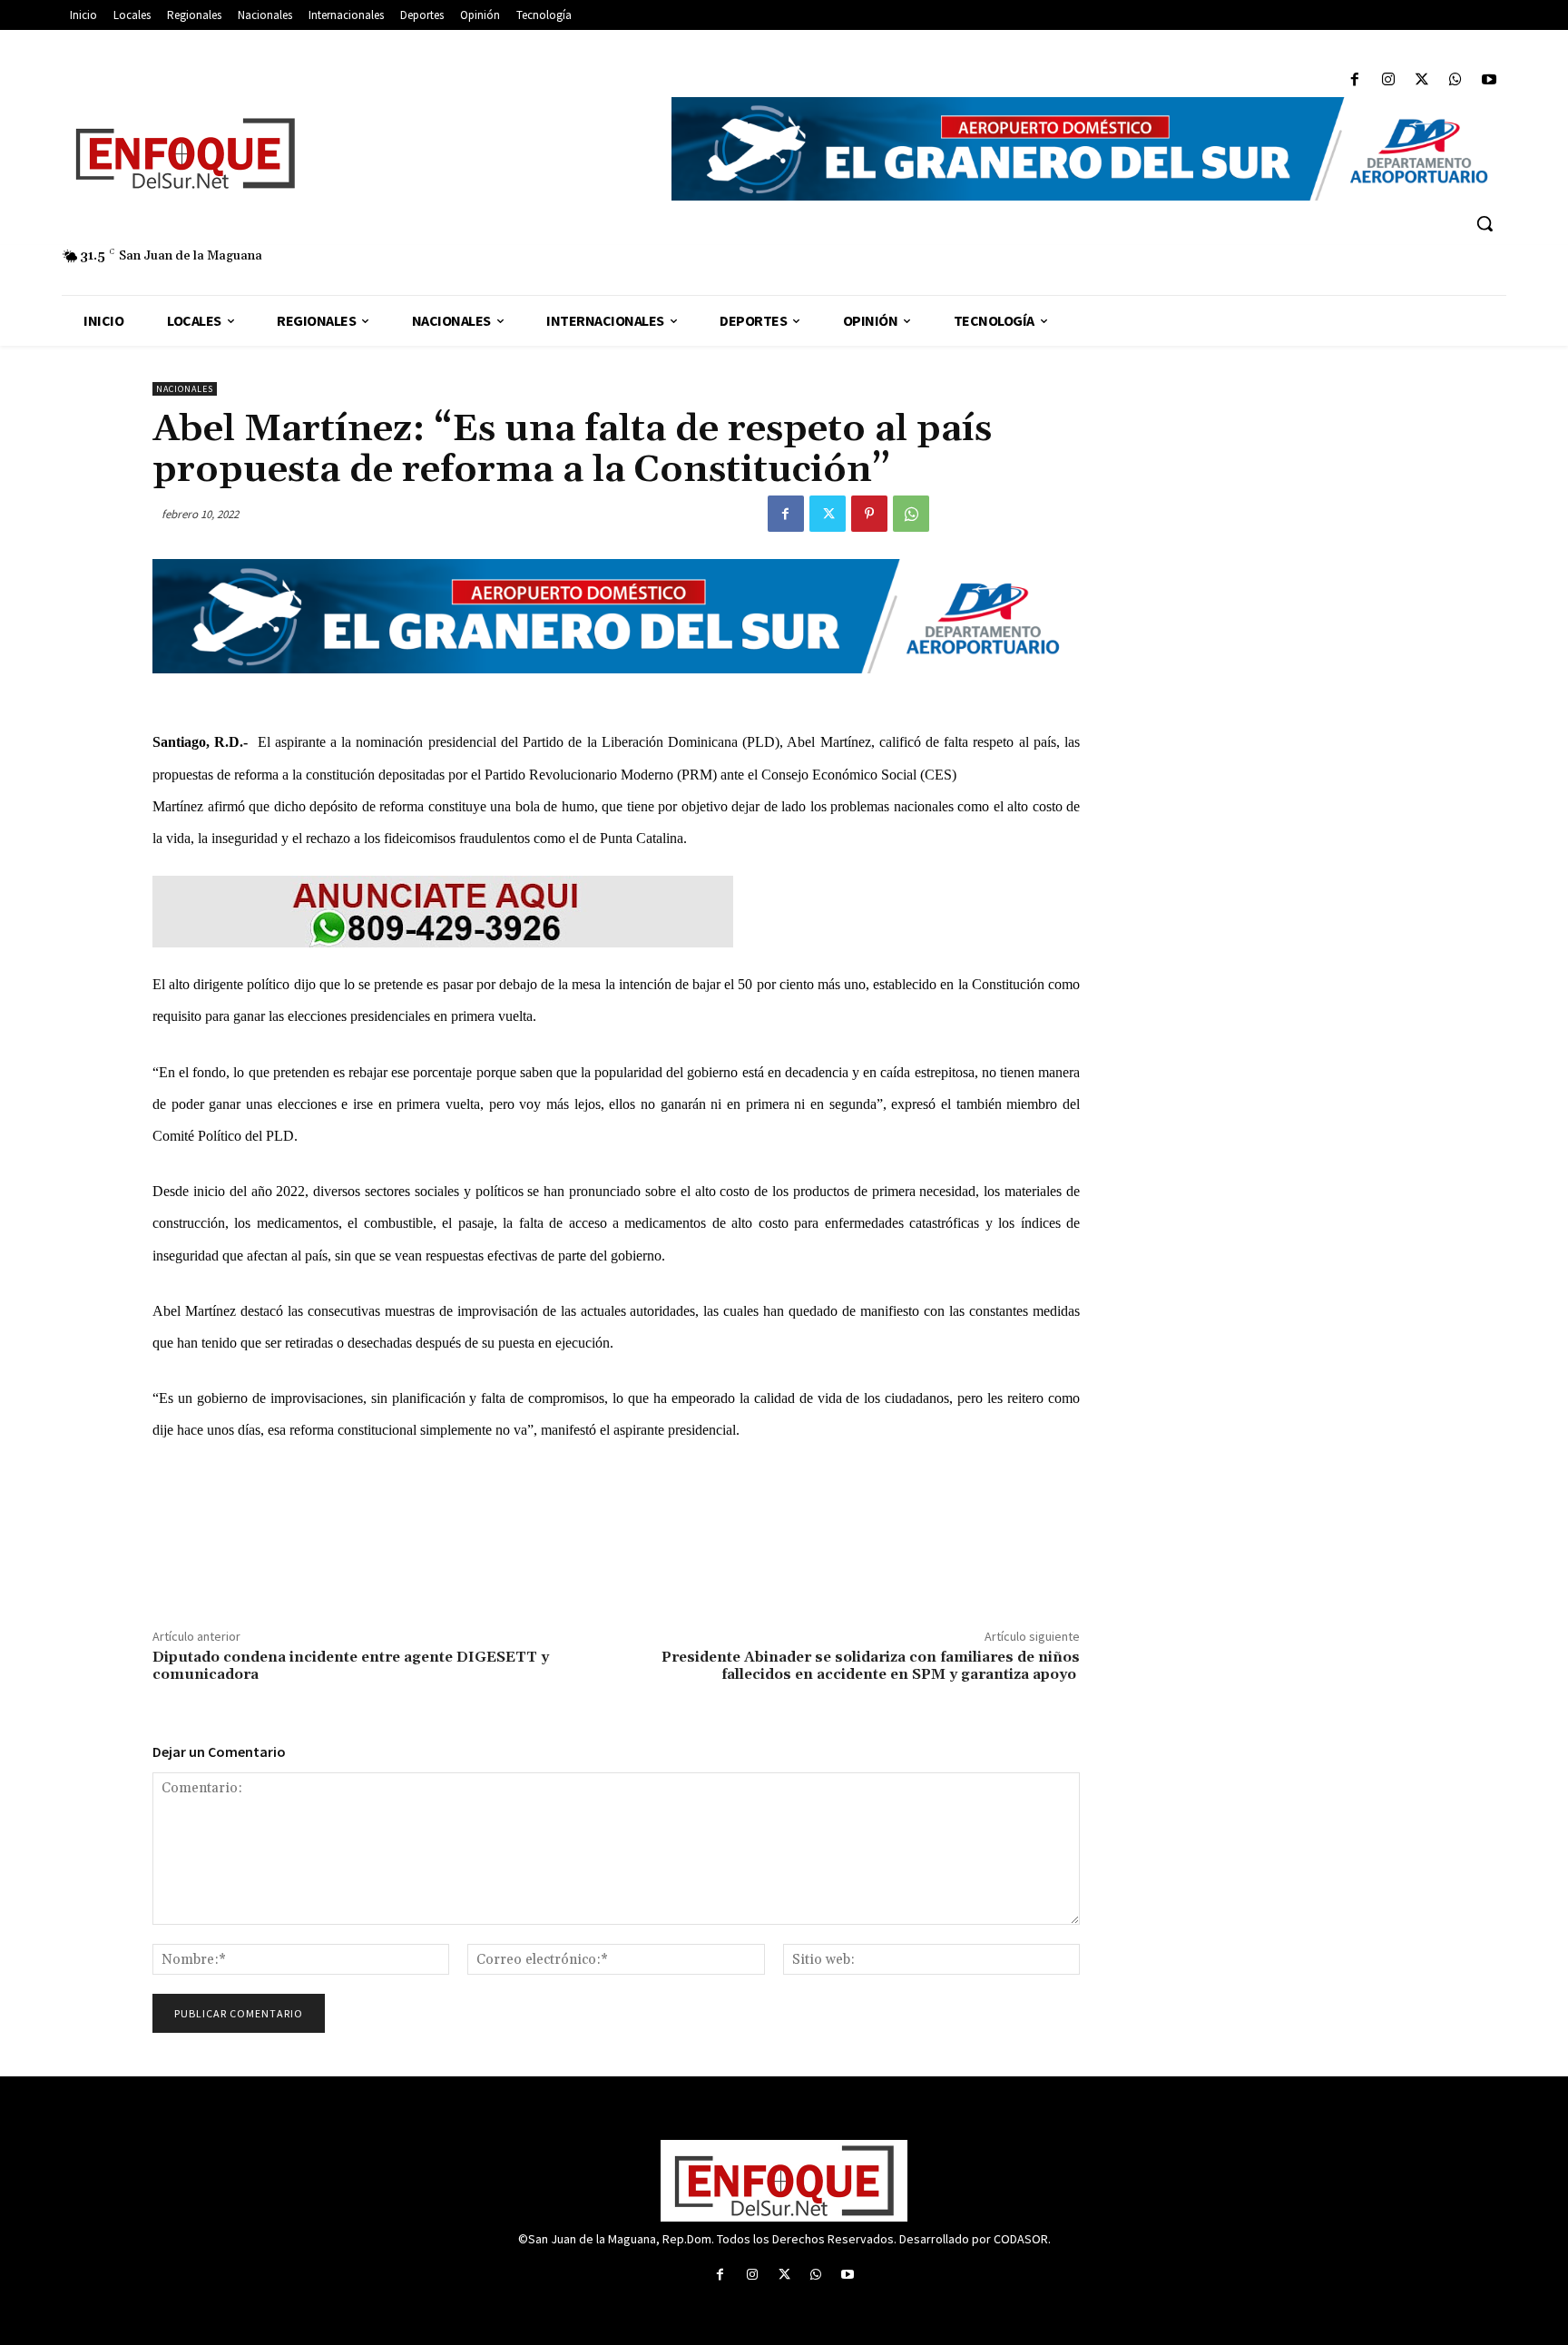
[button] (1485, 223)
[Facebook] (1354, 80)
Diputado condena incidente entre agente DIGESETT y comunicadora (351, 1666)
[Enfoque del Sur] (358, 153)
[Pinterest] (869, 514)
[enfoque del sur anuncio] (616, 912)
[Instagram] (1388, 80)
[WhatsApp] (1456, 80)
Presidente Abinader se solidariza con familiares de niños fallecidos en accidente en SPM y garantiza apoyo (871, 1666)
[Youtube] (1490, 80)
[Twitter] (1421, 80)
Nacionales (185, 389)
